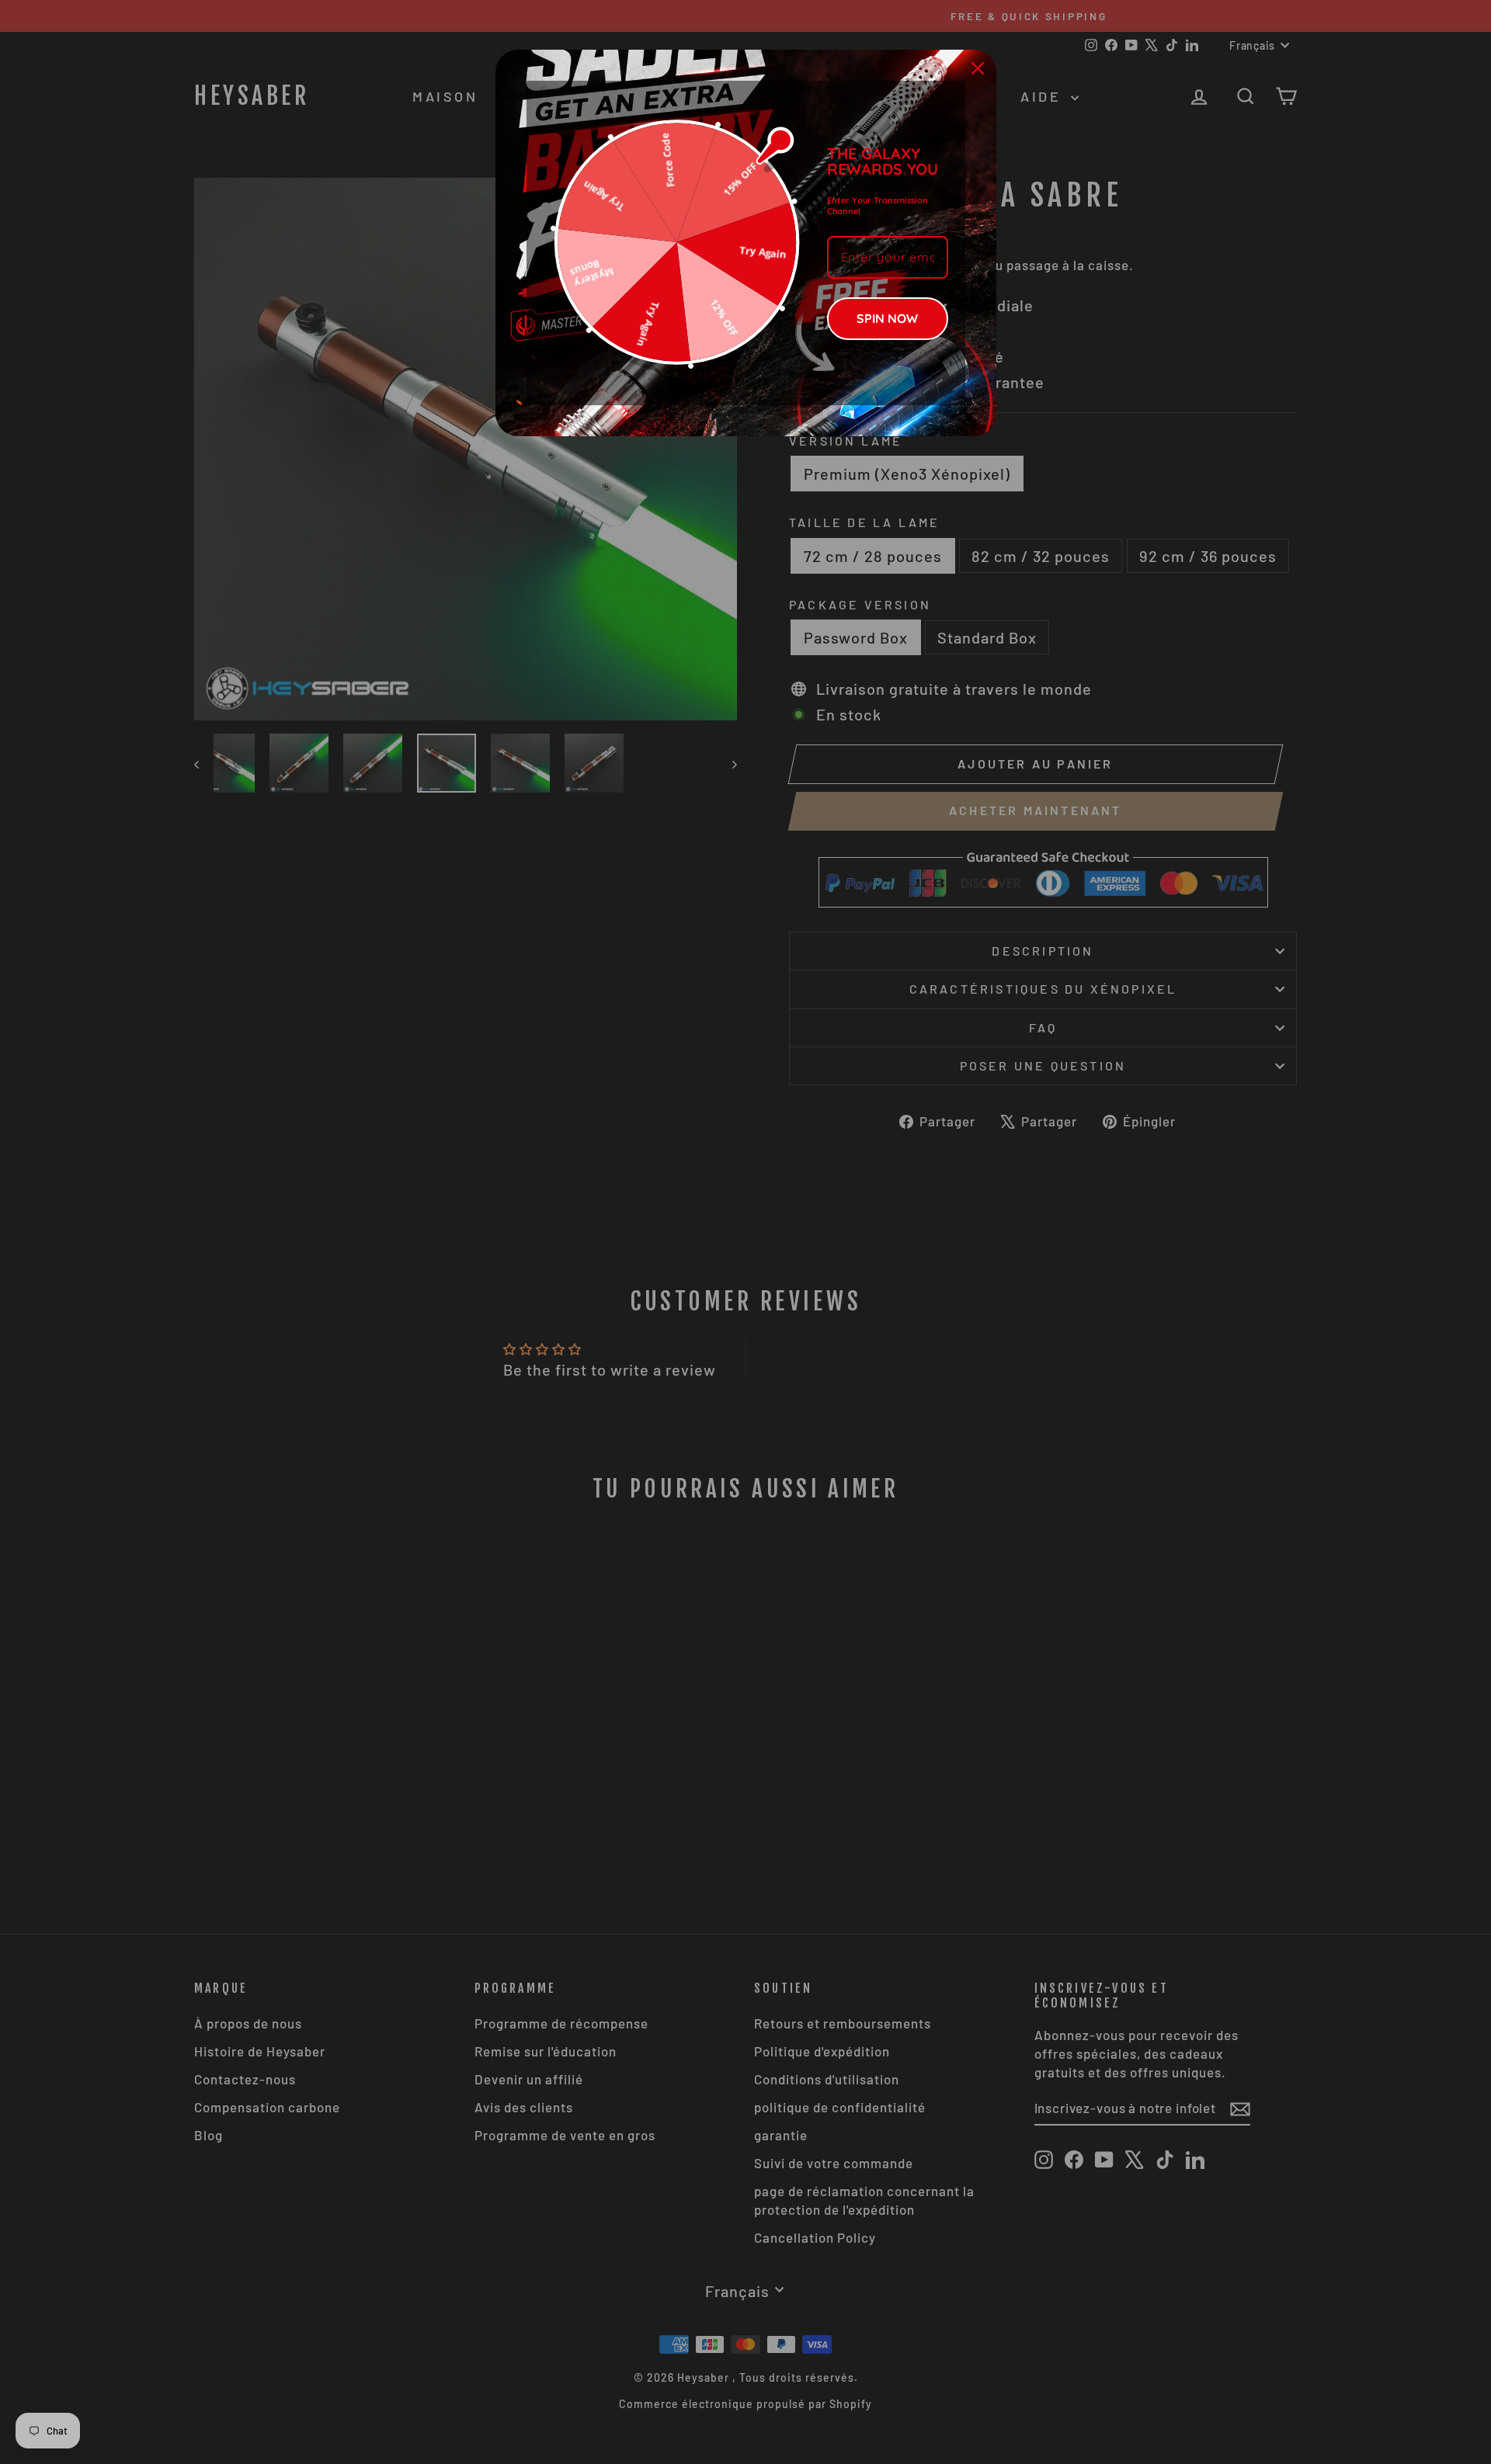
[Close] (978, 68)
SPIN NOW (887, 318)
